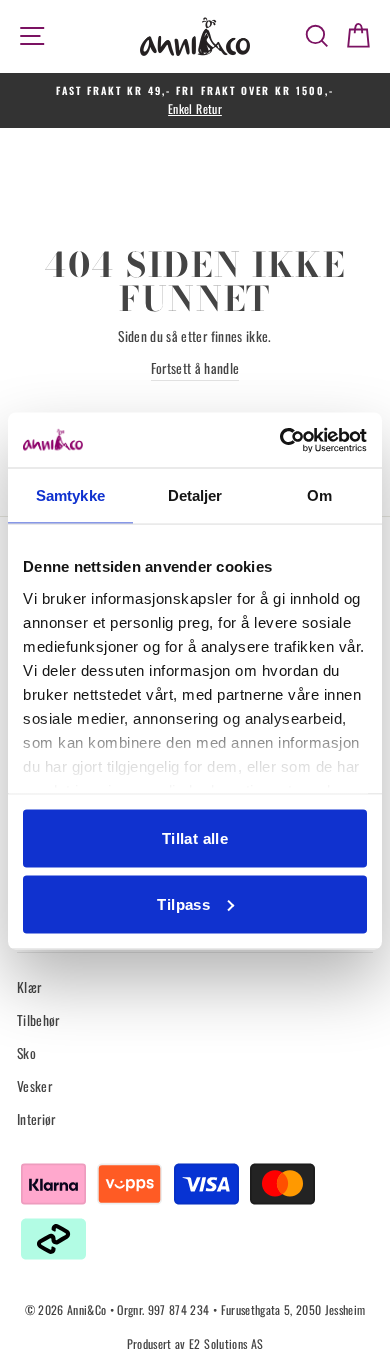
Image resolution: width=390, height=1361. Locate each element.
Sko (26, 1053)
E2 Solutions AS (226, 1343)
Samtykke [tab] (70, 495)
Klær (29, 987)
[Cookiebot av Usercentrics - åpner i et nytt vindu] (280, 440)
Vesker (34, 1086)
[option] (195, 101)
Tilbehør (38, 1020)
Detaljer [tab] (195, 495)
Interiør (36, 1119)
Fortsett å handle (195, 368)
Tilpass (183, 903)
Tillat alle (195, 838)
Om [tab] (319, 495)
